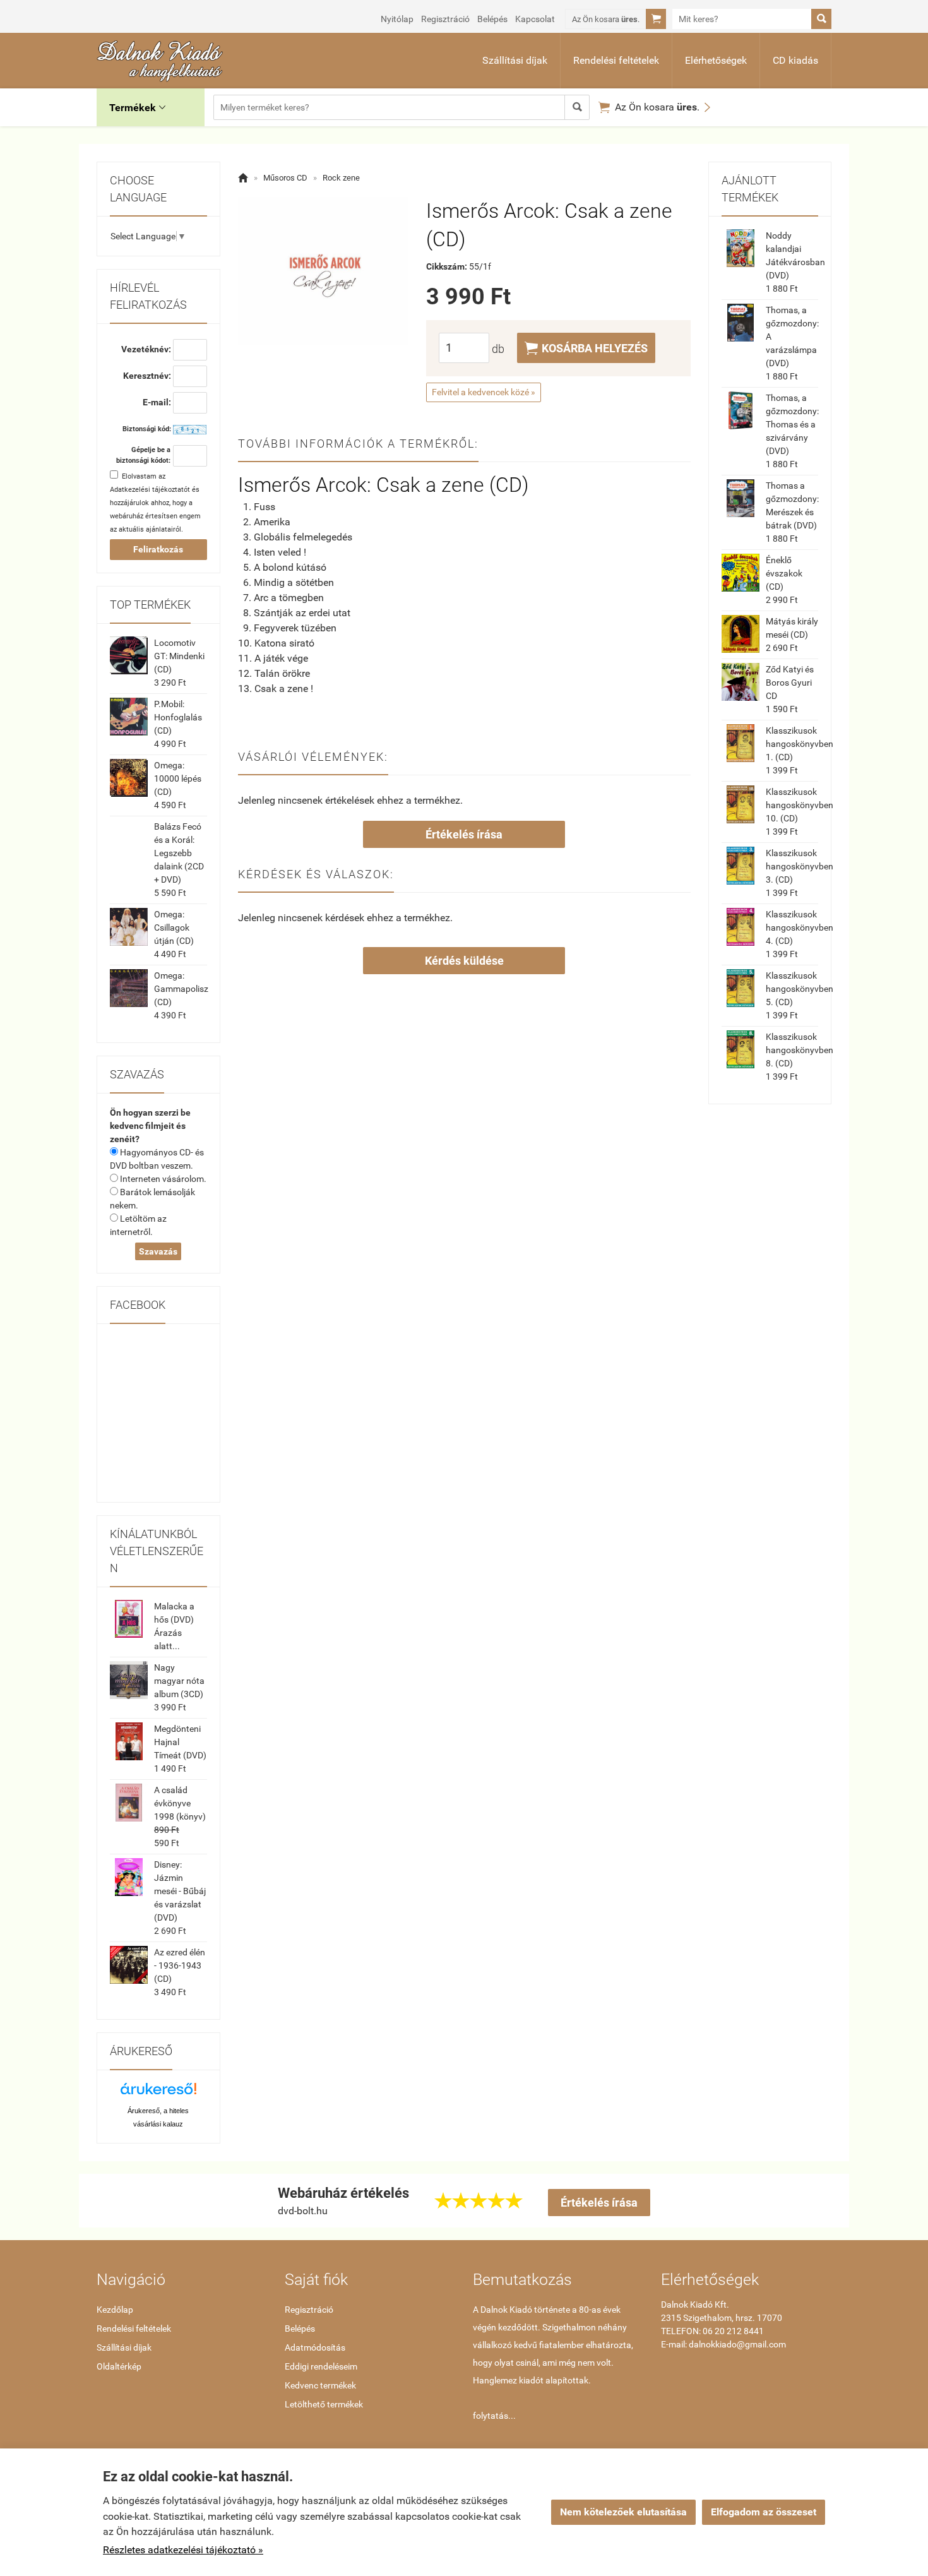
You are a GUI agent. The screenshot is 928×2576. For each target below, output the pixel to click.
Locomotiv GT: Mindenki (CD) (179, 656)
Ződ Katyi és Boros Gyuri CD (790, 683)
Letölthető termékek (324, 2404)
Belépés (492, 19)
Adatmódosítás (315, 2347)
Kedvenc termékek (320, 2385)
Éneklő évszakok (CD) (784, 573)
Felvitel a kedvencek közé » (484, 392)
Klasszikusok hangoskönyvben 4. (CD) (800, 927)
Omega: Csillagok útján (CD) (174, 927)
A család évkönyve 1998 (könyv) (180, 1803)
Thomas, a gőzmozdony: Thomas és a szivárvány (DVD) (792, 424)
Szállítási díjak (515, 60)
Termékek (137, 108)
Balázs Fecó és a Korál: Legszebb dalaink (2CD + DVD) (179, 853)
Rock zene (341, 178)
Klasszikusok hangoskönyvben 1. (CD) (800, 744)
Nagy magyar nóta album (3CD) (179, 1681)
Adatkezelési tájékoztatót (150, 490)
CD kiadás (795, 60)
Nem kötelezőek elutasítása (623, 2512)
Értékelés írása (464, 834)
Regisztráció (445, 19)
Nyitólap (397, 19)
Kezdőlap (115, 2310)
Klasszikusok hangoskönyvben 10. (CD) (800, 805)
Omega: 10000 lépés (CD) (178, 778)
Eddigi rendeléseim (321, 2366)
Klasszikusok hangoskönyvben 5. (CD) (800, 989)
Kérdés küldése (464, 961)
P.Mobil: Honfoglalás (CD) (178, 717)
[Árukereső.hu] (158, 2093)
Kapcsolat (535, 19)
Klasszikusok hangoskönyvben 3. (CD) (800, 866)
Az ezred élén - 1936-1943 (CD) (180, 1965)
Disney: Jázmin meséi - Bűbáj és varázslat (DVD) (180, 1891)
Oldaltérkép (119, 2366)
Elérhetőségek (716, 60)
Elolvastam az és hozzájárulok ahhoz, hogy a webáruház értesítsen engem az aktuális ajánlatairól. (155, 503)
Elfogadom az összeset (764, 2512)
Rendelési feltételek (616, 60)
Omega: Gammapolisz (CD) (181, 989)
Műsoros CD (285, 178)
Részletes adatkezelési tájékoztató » (183, 2550)
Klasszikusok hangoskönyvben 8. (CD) (800, 1050)
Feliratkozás (158, 549)
